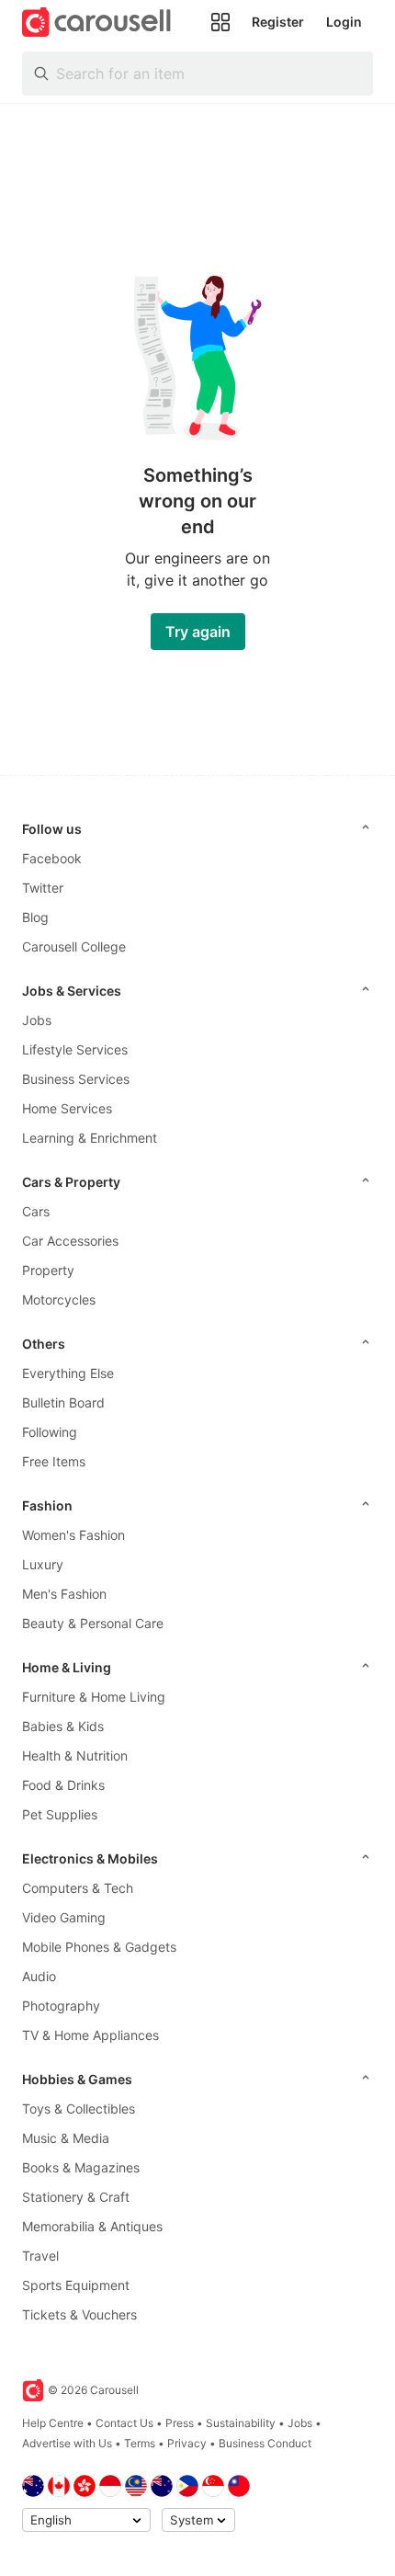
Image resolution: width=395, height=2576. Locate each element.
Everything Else (68, 1373)
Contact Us (124, 2423)
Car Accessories (70, 1241)
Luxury (43, 1564)
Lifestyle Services (75, 1049)
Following (50, 1432)
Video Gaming (64, 1917)
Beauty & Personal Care (93, 1623)
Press (180, 2423)
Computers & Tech (78, 1888)
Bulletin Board (63, 1402)
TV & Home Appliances (90, 2035)
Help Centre (53, 2423)
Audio (39, 1976)
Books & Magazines (81, 2167)
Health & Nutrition (75, 1755)
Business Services (76, 1079)
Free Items (54, 1461)
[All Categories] (220, 22)
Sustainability (241, 2423)
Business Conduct (265, 2443)
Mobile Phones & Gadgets (99, 1947)
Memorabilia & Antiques (92, 2226)
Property (48, 1270)
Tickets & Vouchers (79, 2314)
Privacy (187, 2443)
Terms (140, 2443)
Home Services (67, 1108)
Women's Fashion (73, 1535)
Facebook (52, 858)
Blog (35, 917)
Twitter (43, 888)
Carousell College (74, 946)
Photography (61, 2006)
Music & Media (66, 2138)
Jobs (37, 1020)
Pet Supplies (60, 1814)
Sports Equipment (76, 2285)
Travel (40, 2256)
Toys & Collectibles (79, 2109)
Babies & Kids (63, 1726)
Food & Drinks (63, 1785)
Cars (36, 1211)
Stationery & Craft (76, 2197)
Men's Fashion (64, 1594)
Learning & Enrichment (90, 1138)
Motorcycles (59, 1299)
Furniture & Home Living (94, 1697)
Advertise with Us (67, 2443)
